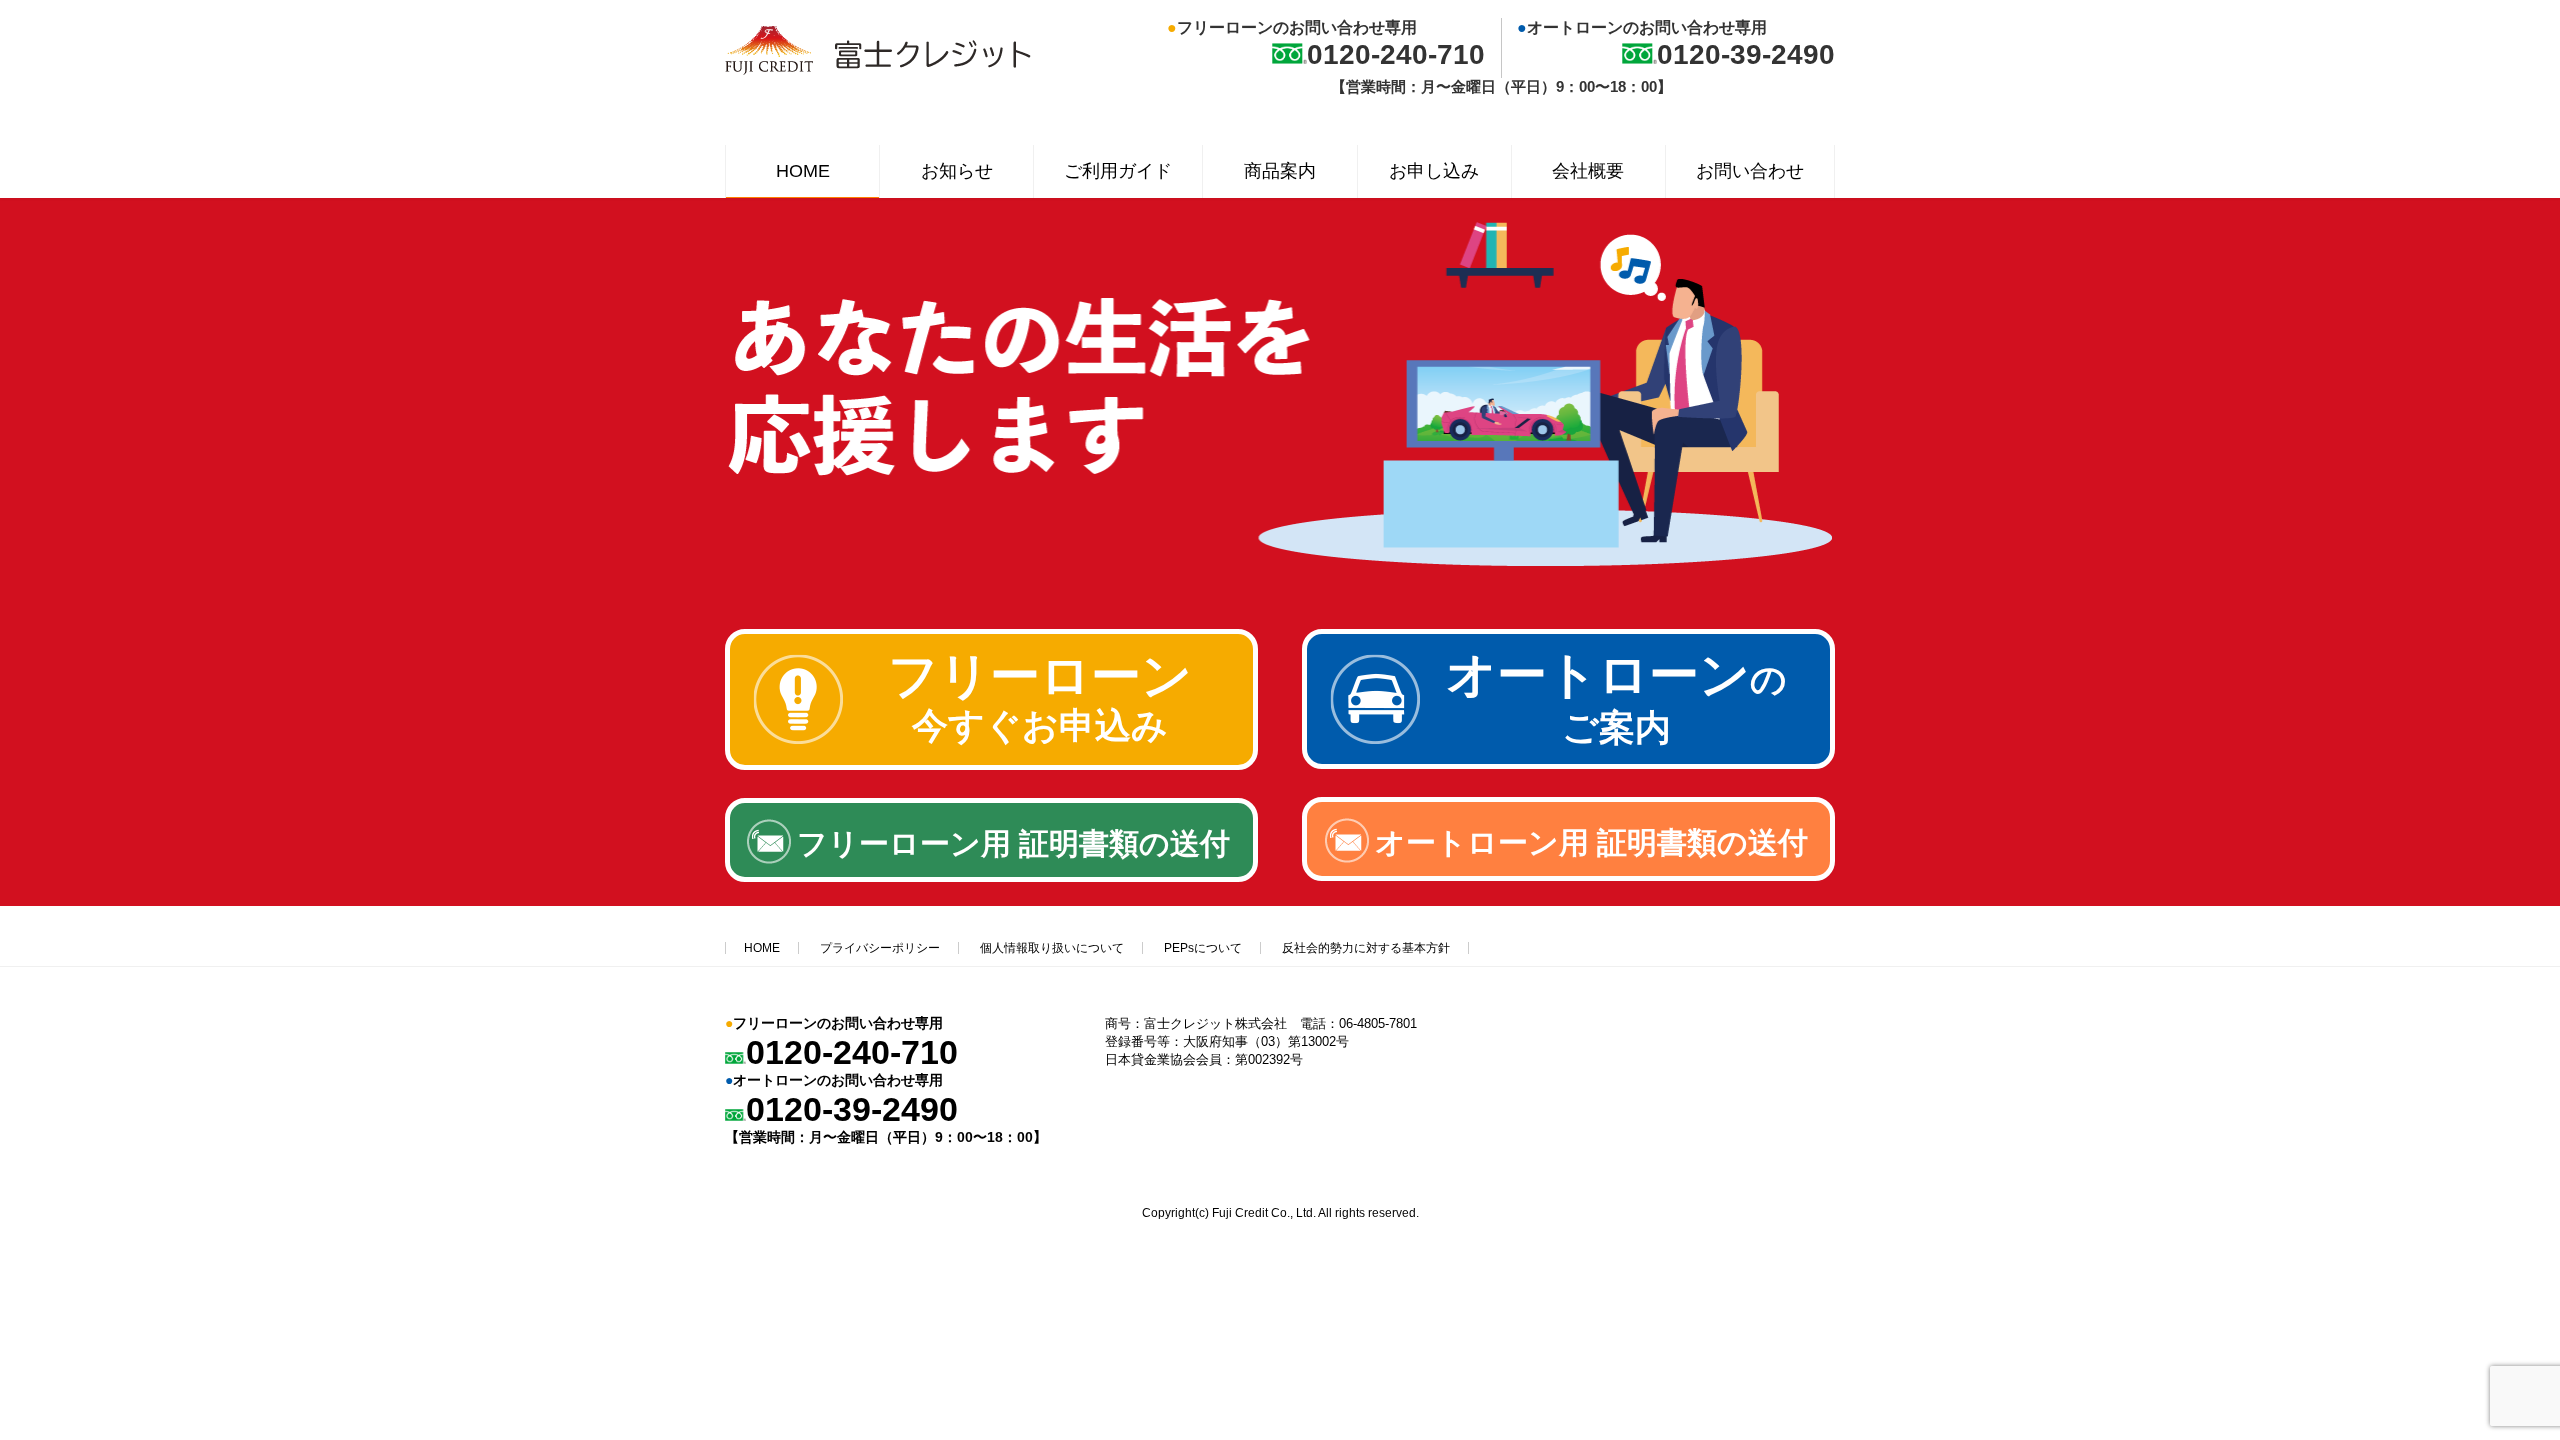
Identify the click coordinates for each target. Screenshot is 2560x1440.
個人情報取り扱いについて (1052, 948)
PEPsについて (1203, 948)
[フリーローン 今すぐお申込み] (991, 764)
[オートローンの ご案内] (1568, 763)
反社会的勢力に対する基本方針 (1366, 948)
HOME (762, 948)
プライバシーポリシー (880, 948)
